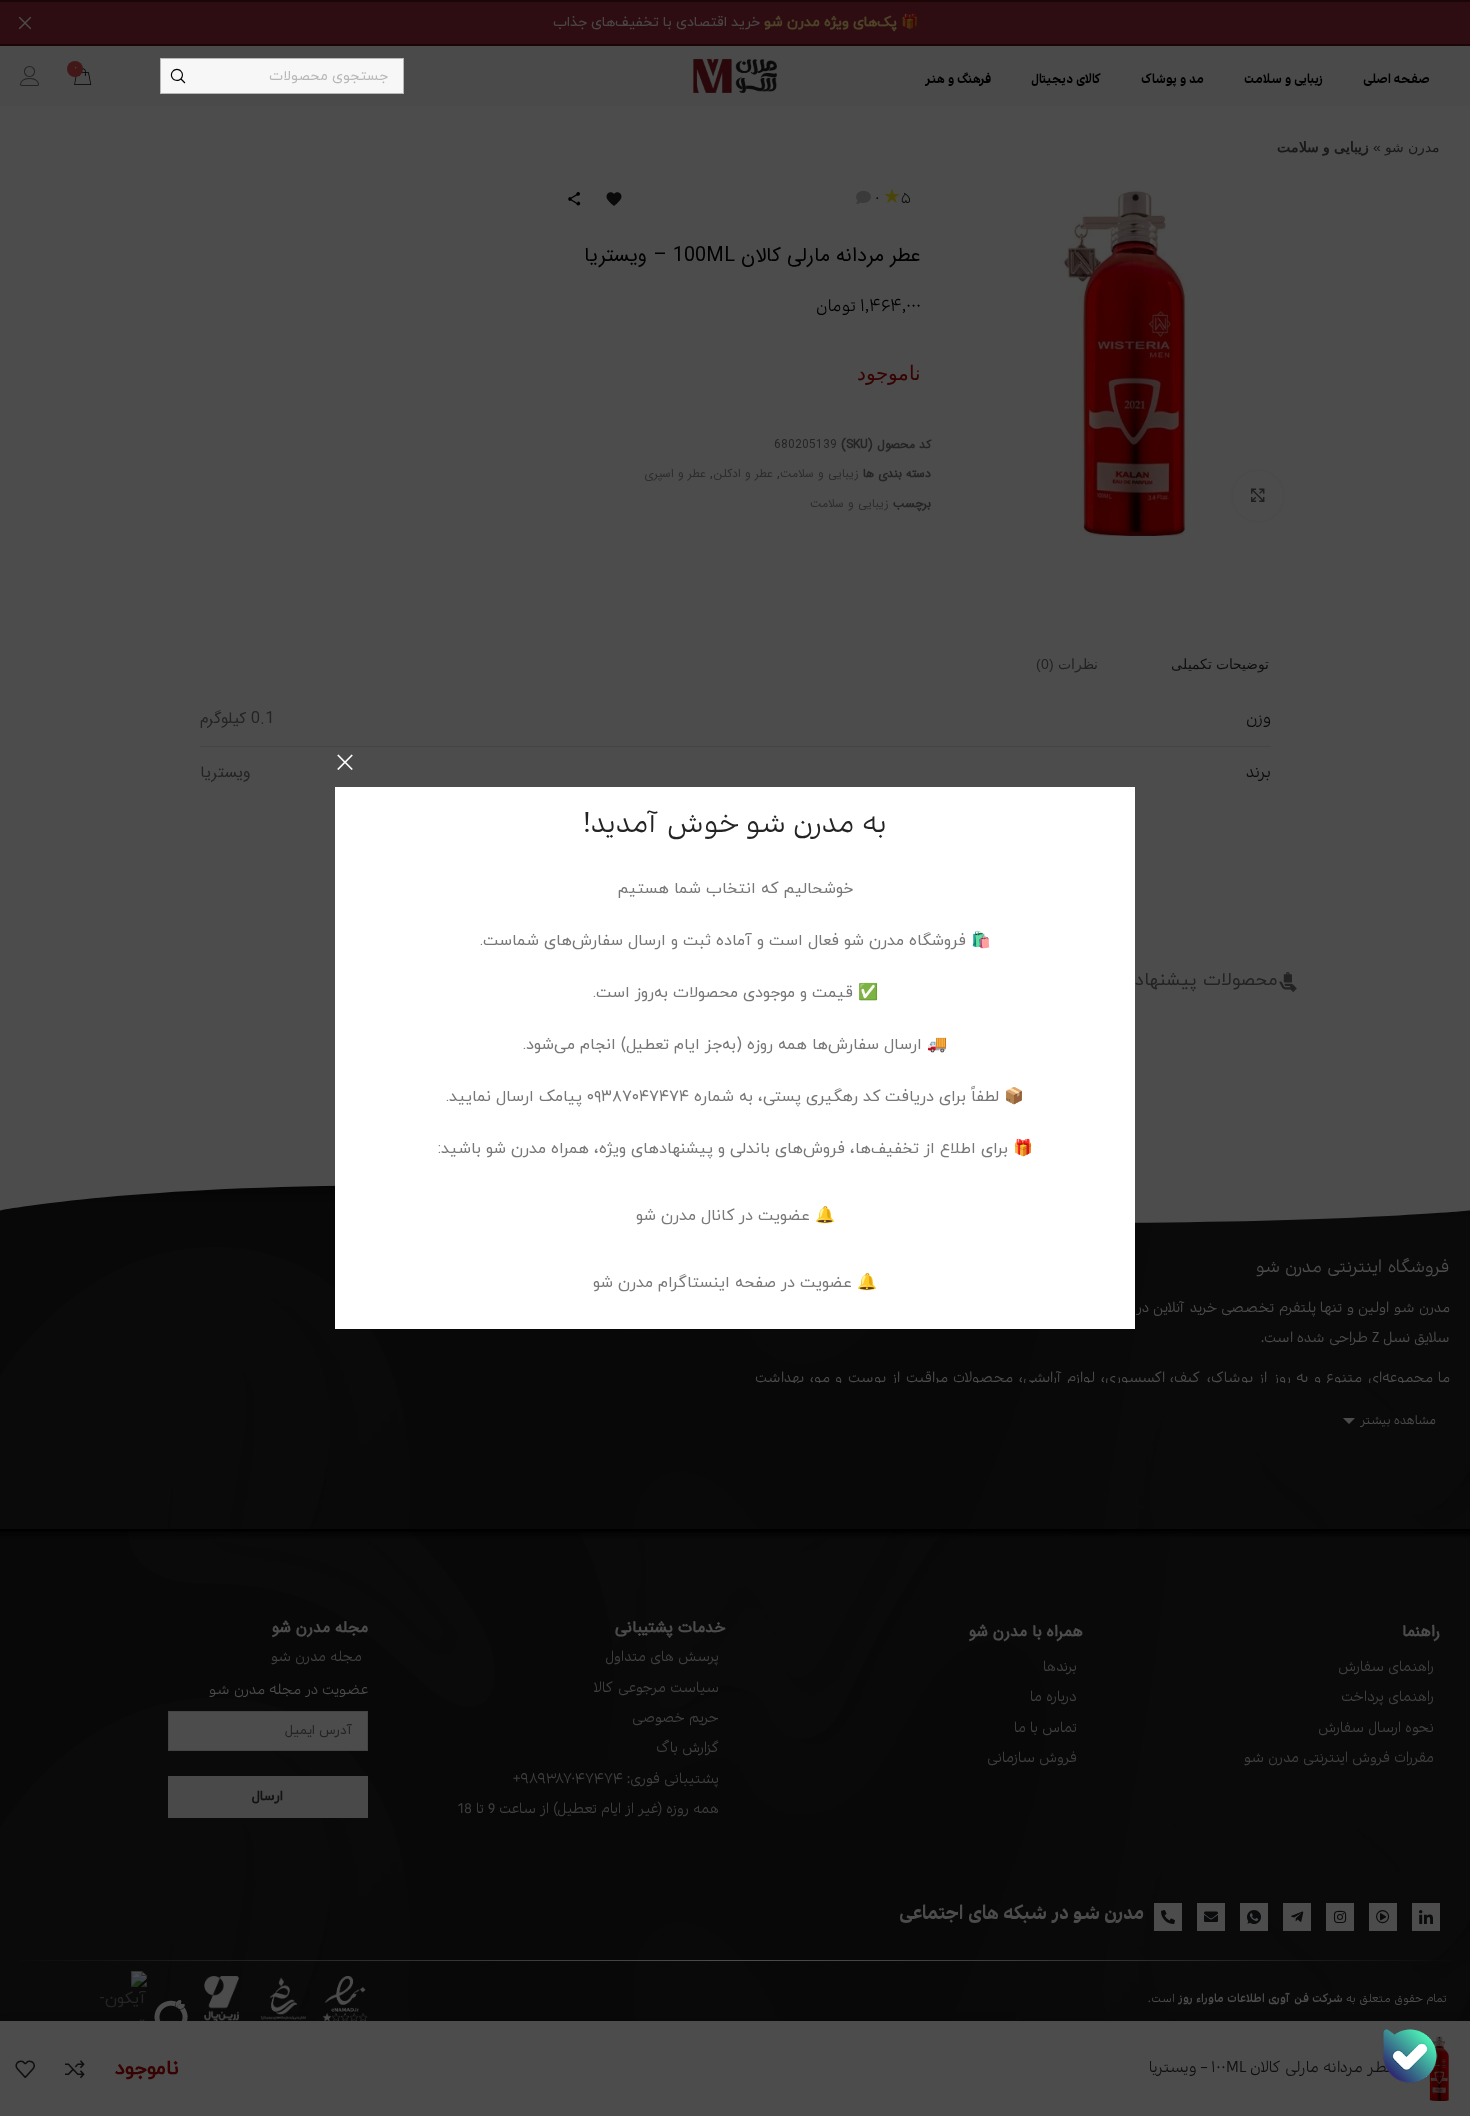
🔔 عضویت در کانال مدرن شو (735, 1216)
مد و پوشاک (1172, 80)
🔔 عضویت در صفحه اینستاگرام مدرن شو (735, 1283)
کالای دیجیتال (1066, 80)
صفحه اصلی (1396, 80)
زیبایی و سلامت (1283, 80)
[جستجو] (178, 76)
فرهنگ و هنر (958, 80)
